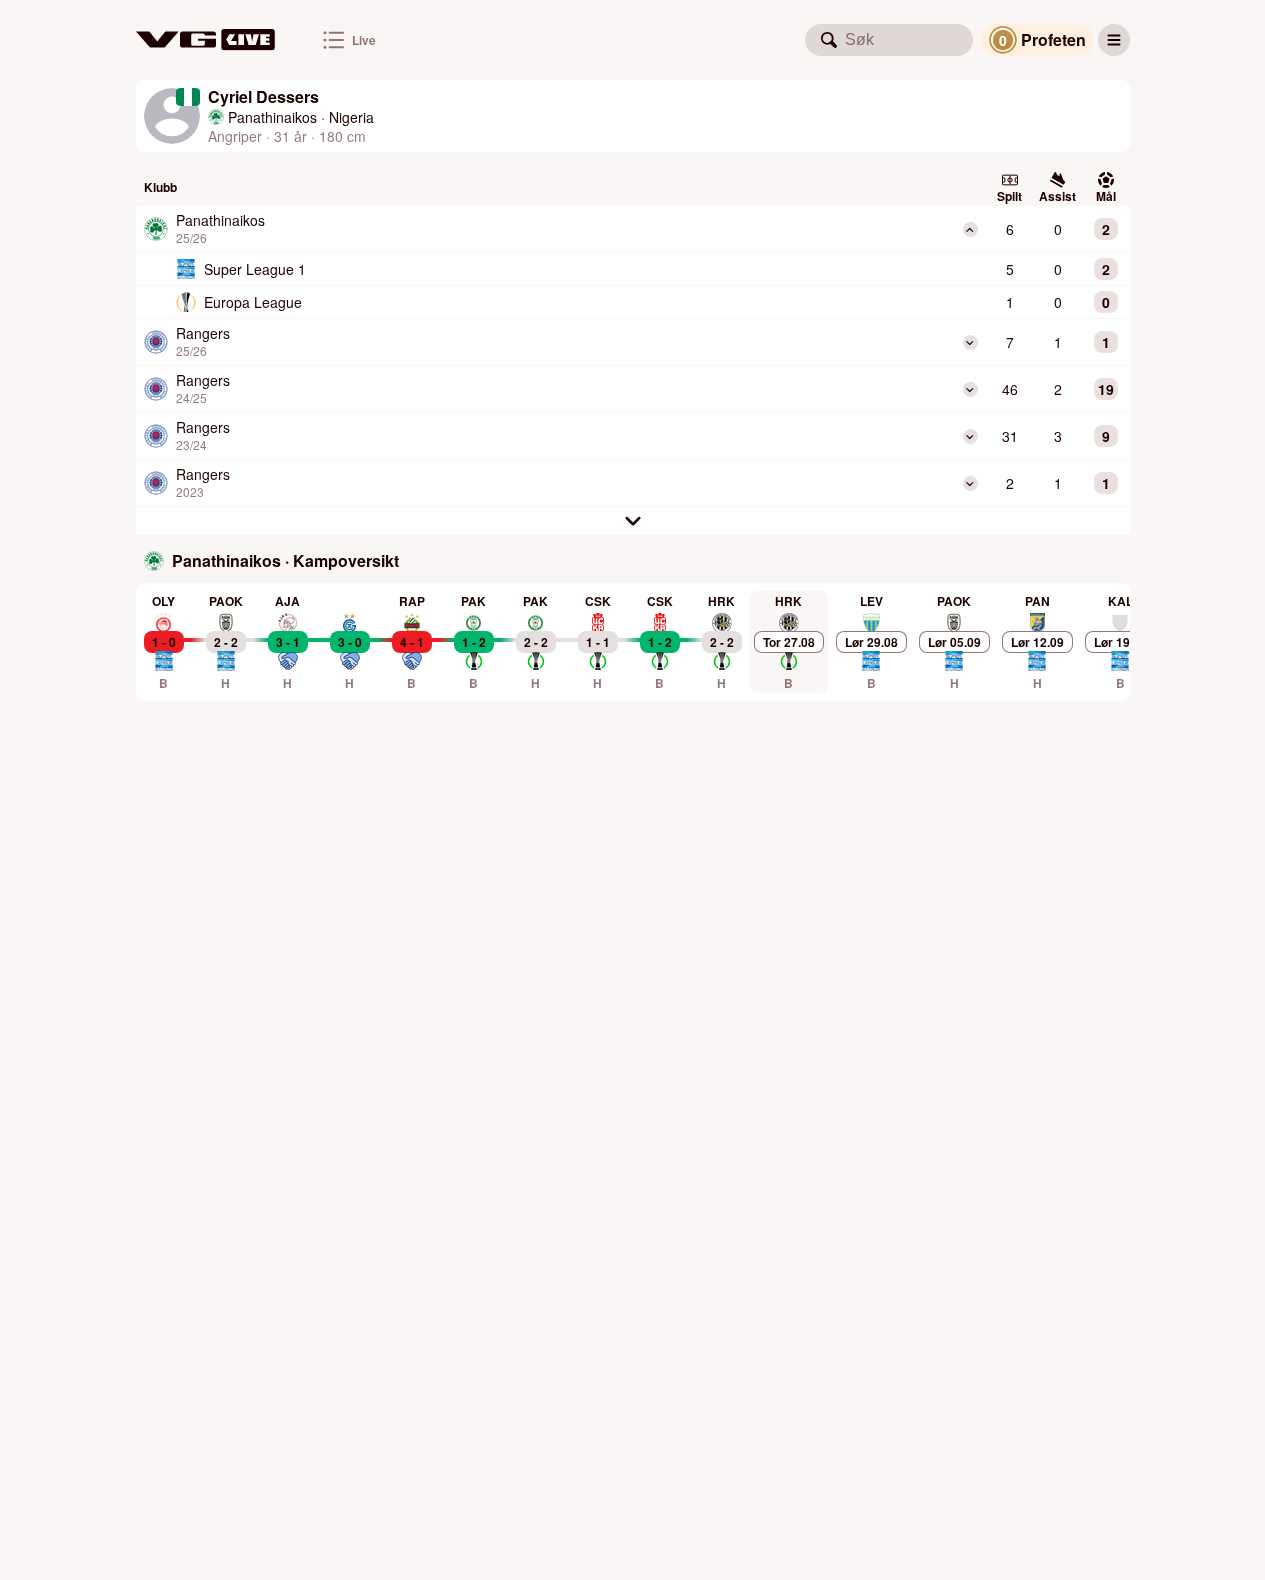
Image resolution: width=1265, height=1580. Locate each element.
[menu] (1114, 40)
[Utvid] (970, 342)
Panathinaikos (272, 117)
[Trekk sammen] (970, 229)
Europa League (253, 302)
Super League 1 (255, 269)
